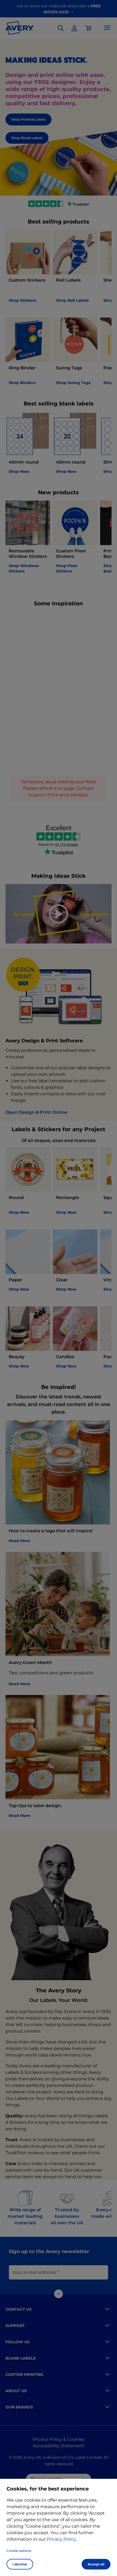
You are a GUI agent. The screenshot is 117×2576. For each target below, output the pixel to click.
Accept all (96, 2564)
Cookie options (19, 2551)
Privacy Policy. (62, 2539)
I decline (20, 2564)
